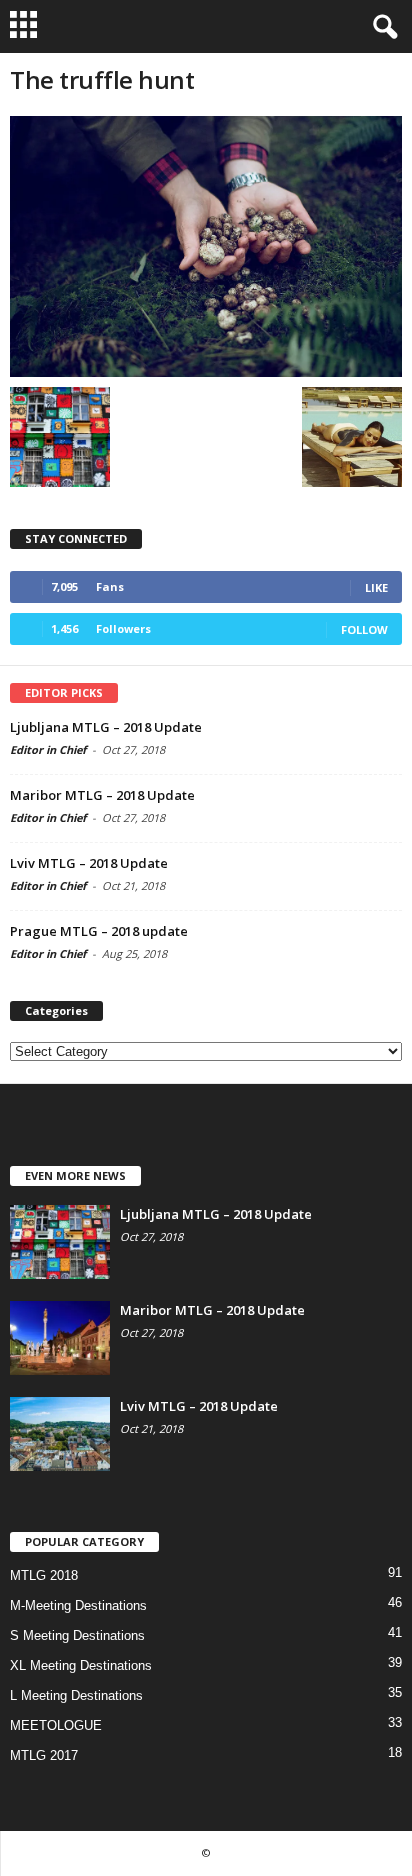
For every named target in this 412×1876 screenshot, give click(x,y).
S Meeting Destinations (77, 1635)
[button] (381, 27)
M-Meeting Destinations (78, 1605)
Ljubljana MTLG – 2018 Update (106, 727)
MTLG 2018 (44, 1575)
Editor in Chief (48, 749)
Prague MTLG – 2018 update (99, 931)
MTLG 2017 (44, 1755)
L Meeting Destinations (76, 1695)
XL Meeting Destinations (81, 1665)
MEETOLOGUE (56, 1725)
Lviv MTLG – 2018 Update (89, 863)
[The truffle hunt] (206, 246)
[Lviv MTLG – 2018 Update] (60, 1434)
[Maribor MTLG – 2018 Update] (60, 1338)
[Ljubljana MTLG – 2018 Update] (60, 1242)
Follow (364, 629)
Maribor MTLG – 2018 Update (102, 795)
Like (376, 587)
